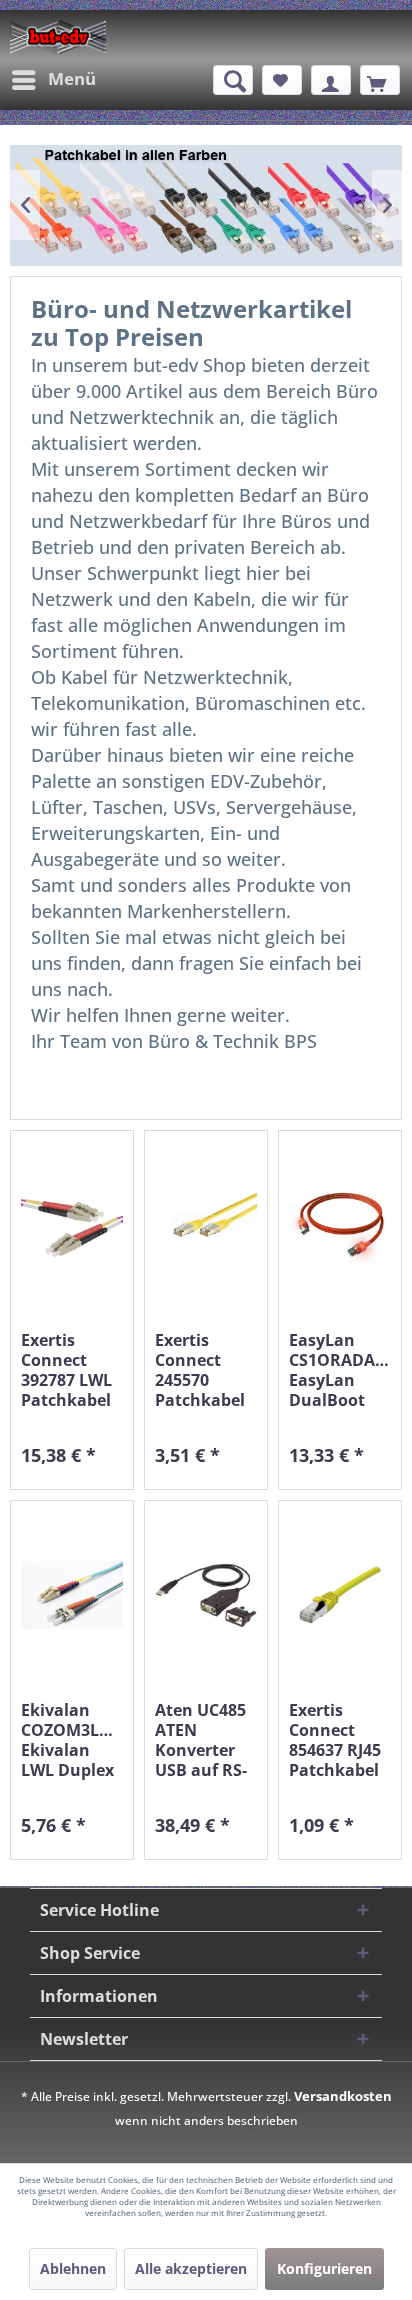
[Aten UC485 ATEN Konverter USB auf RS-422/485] (206, 1595)
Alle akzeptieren (191, 2268)
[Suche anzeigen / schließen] (233, 80)
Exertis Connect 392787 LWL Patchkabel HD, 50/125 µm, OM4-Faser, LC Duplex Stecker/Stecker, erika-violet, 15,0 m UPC (72, 1370)
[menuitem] (53, 80)
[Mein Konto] (331, 80)
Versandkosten (343, 2096)
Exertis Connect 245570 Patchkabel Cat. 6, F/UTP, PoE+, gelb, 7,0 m (204, 1370)
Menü (72, 78)
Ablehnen (73, 2268)
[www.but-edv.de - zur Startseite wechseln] (58, 37)
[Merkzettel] (282, 80)
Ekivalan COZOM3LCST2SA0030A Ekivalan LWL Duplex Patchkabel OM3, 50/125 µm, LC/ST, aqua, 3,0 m (72, 1740)
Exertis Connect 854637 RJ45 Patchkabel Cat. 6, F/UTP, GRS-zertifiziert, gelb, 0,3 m (335, 1740)
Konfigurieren (324, 2268)
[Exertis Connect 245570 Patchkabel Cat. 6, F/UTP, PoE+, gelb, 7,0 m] (206, 1225)
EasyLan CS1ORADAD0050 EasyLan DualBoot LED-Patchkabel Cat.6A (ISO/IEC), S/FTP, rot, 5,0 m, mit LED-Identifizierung (340, 1370)
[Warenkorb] (380, 80)
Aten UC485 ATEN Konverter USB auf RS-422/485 (201, 1740)
